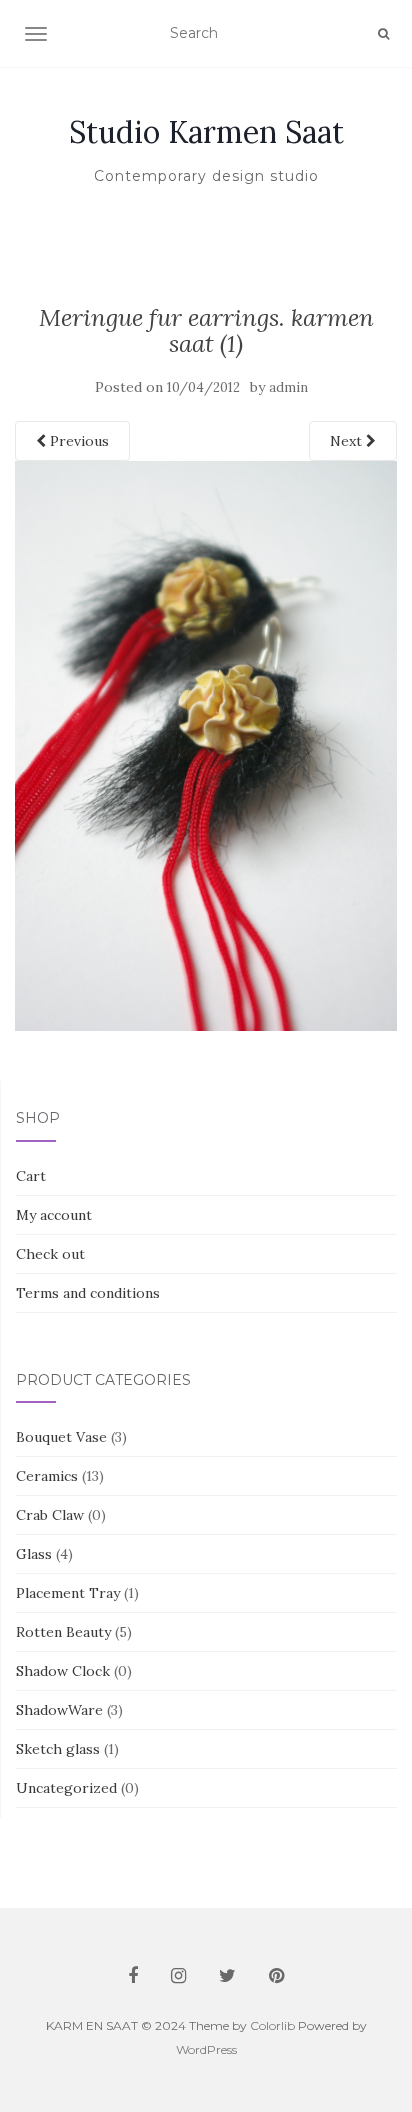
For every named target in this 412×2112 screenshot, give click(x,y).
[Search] (383, 34)
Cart (31, 1176)
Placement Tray (68, 1593)
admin (288, 387)
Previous (77, 441)
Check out (50, 1254)
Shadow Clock (63, 1671)
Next (348, 441)
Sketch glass (58, 1749)
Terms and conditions (88, 1293)
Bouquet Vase (61, 1437)
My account (54, 1215)
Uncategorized (66, 1788)
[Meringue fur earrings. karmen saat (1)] (206, 745)
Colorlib (272, 2025)
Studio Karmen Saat (206, 132)
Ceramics (47, 1476)
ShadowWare (59, 1710)
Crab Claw (50, 1515)
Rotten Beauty (63, 1632)
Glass (34, 1554)
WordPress (206, 2049)
